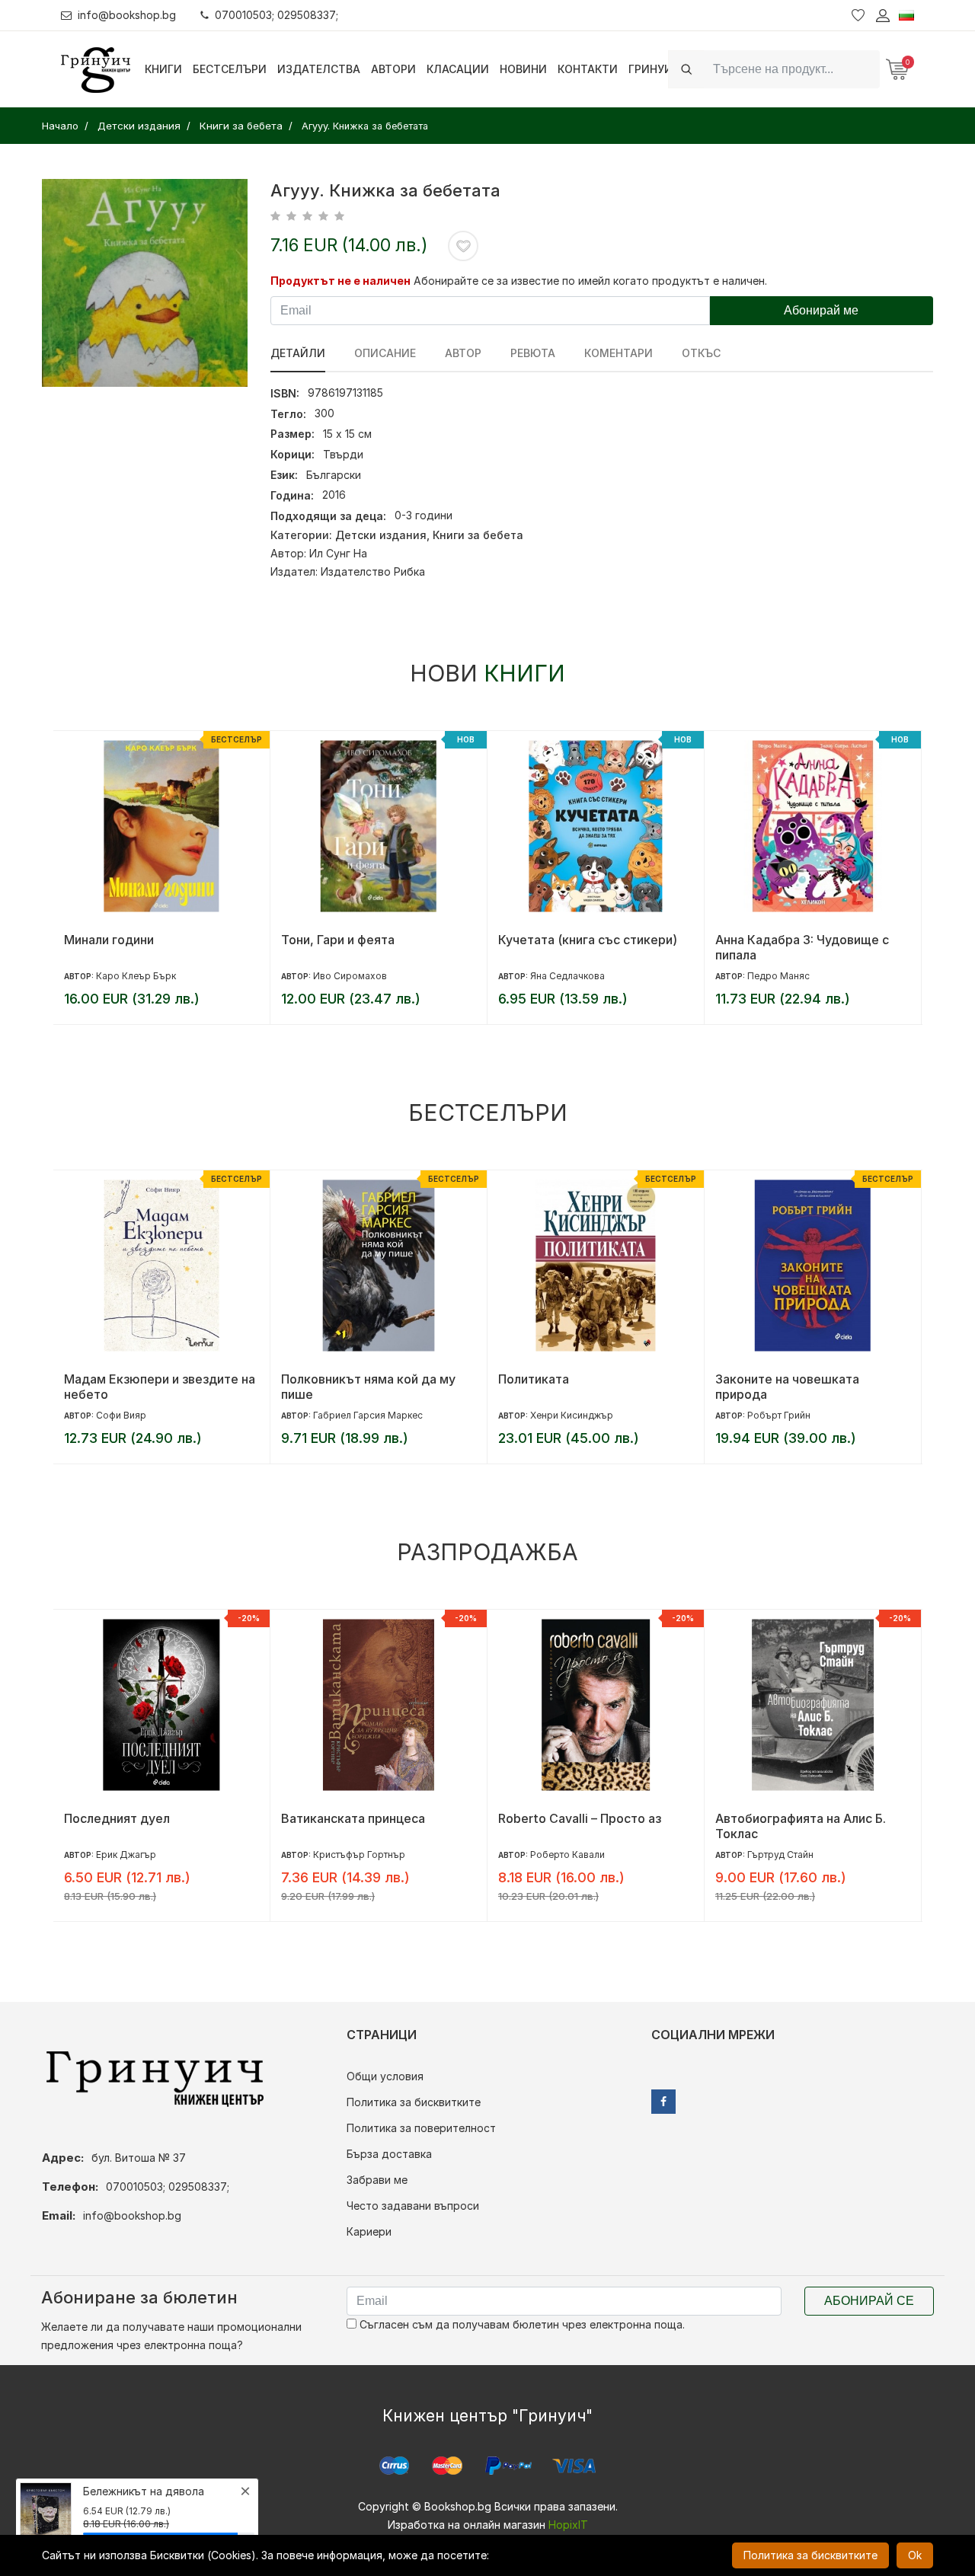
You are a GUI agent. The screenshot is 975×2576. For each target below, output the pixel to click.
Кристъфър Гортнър (359, 1855)
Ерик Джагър (126, 1855)
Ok (915, 2555)
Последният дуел (117, 1818)
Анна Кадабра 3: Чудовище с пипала (802, 947)
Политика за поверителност (421, 2128)
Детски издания (381, 535)
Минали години (109, 940)
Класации (458, 69)
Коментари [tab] (619, 353)
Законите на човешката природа (787, 1387)
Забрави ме (377, 2180)
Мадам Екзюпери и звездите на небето (160, 1387)
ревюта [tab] (533, 353)
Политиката (534, 1379)
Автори (393, 69)
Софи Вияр (121, 1415)
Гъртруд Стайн (780, 1855)
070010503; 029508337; (277, 15)
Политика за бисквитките (414, 2102)
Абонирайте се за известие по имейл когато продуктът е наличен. (590, 281)
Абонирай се (869, 2301)
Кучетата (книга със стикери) (588, 940)
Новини (523, 69)
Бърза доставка (389, 2154)
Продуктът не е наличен (340, 281)
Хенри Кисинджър (572, 1415)
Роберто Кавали (567, 1855)
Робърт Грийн (779, 1415)
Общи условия (385, 2076)
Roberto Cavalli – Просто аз (580, 1818)
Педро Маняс (778, 976)
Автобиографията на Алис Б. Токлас (801, 1826)
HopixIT (568, 2525)
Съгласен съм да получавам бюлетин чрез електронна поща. (521, 2324)
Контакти (588, 69)
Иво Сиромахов (350, 976)
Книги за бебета (478, 535)
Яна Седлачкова (567, 976)
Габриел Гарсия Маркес (368, 1415)
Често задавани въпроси (413, 2206)
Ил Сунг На (338, 553)
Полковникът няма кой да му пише (368, 1387)
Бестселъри (230, 69)
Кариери (369, 2231)
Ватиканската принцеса (353, 1818)
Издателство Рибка (373, 571)
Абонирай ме (821, 310)
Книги (163, 69)
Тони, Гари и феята (338, 940)
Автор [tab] (463, 353)
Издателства (319, 69)
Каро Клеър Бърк (136, 976)
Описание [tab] (385, 353)
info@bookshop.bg (127, 15)
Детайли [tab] (298, 353)
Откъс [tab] (701, 353)
